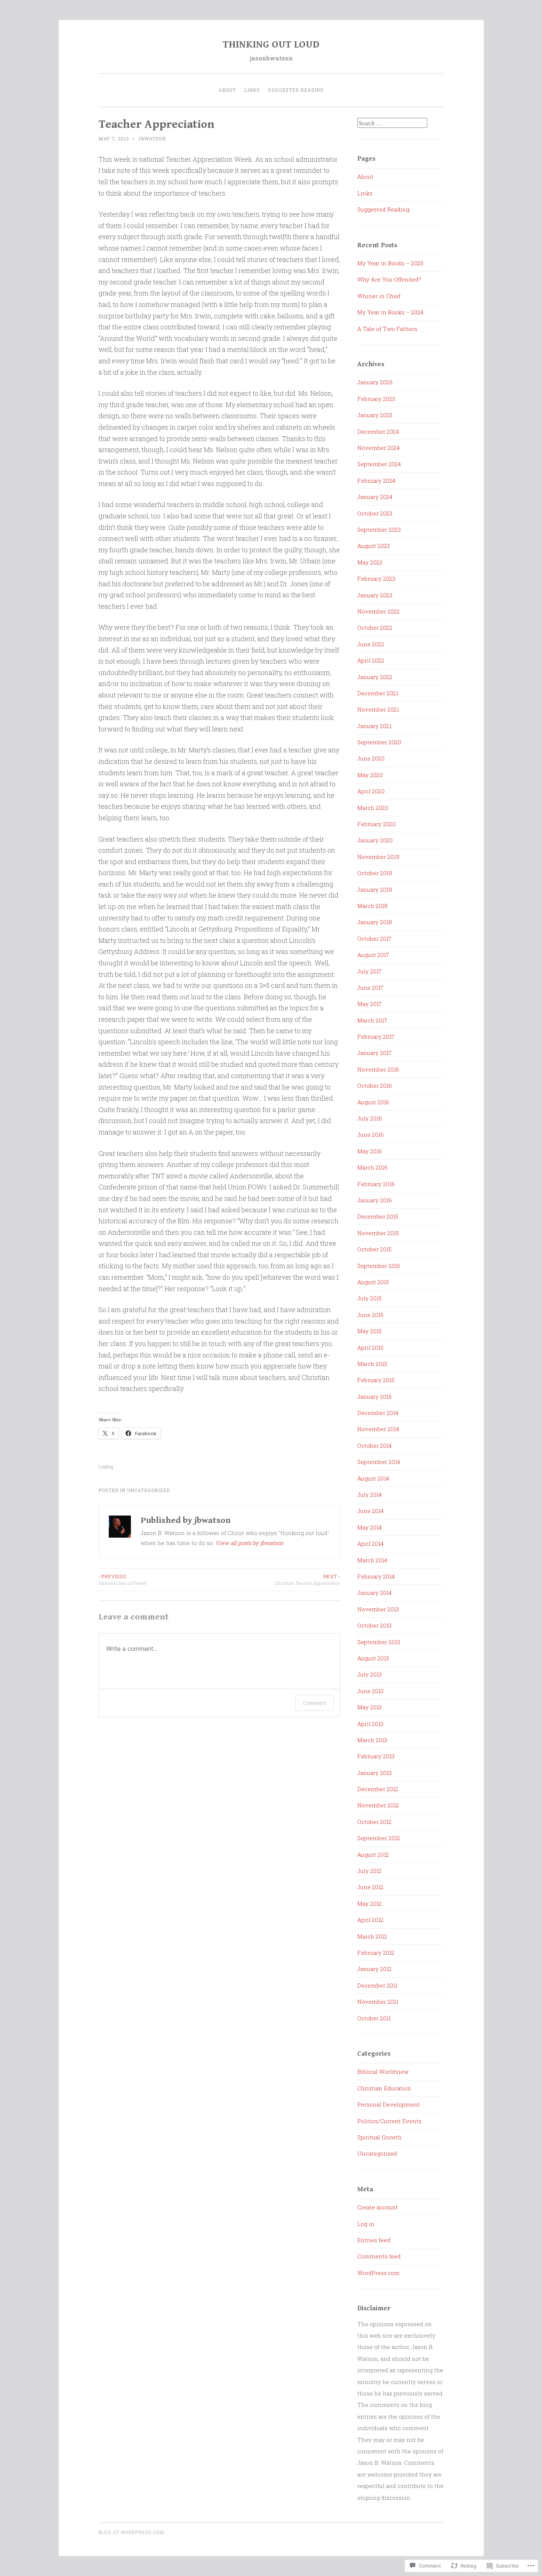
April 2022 (371, 660)
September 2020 (379, 742)
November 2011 (378, 2002)
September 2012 (379, 1838)
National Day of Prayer (122, 1580)
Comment (314, 1703)
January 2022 (375, 677)
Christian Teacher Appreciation (307, 1580)
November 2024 (378, 448)
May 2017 (369, 1004)
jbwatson (152, 139)
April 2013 (370, 1724)
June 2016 (371, 1135)
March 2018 (372, 906)
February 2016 (376, 1184)
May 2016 (370, 1151)
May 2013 (369, 1707)
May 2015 (369, 1331)
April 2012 (370, 1920)
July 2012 (369, 1871)
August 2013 (373, 1658)
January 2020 (375, 840)
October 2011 (374, 2018)
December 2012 (378, 1789)
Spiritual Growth (379, 2137)
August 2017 (373, 955)
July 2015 (369, 1298)
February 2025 (376, 399)
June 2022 (371, 644)
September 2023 (379, 529)
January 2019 (375, 889)
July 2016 (370, 1118)
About (227, 90)
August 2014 (373, 1478)
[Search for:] (392, 123)
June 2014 (370, 1511)
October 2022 (375, 628)
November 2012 (378, 1805)
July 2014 (369, 1495)
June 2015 (370, 1315)
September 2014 (379, 1462)
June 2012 (370, 1887)
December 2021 (378, 693)
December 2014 (378, 1413)
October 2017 (374, 939)
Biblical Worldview (383, 2072)
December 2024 (378, 431)
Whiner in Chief (379, 296)
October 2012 (374, 1822)
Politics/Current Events (389, 2121)
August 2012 (373, 1855)
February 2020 (376, 824)
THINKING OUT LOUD (271, 45)
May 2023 (370, 562)
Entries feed (374, 2240)
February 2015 (376, 1380)
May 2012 (369, 1904)
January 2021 (374, 726)
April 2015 (370, 1348)
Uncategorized (148, 1490)
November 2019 (378, 857)
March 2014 (372, 1560)
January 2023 (375, 595)
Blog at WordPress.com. (132, 2532)
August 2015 (373, 1282)
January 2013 (374, 1773)
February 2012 (376, 1953)
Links (252, 90)
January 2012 (374, 1969)
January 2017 (374, 1053)
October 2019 (375, 873)
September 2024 (379, 464)
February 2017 (376, 1037)
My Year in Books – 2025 (390, 263)
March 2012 (372, 1936)
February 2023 (376, 579)
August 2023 (374, 546)
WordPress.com (378, 2273)
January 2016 (375, 1200)
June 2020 (371, 758)
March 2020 (373, 808)
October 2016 (375, 1086)
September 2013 (379, 1642)
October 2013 (374, 1625)
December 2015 (378, 1216)
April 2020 (371, 791)
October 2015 (374, 1249)
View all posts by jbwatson (249, 1543)
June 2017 (370, 988)
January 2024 (375, 497)
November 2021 (378, 709)
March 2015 (372, 1364)
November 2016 (378, 1069)
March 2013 (372, 1740)
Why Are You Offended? (389, 279)
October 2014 (374, 1446)
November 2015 (378, 1233)
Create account (378, 2207)
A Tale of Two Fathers (387, 329)
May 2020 (370, 775)
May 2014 (369, 1527)
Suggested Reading (296, 90)
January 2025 (375, 415)
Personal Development (389, 2104)
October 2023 (375, 513)
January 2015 (374, 1397)
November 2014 (378, 1429)
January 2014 (374, 1593)
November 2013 (378, 1609)
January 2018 (375, 922)
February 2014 (376, 1576)
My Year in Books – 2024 (390, 312)
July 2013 (369, 1674)
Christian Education (384, 2088)
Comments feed (379, 2256)
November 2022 (378, 611)
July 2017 (369, 971)
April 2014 (370, 1544)
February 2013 (376, 1756)
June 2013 (370, 1691)
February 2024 (376, 480)
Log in (366, 2224)
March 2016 (372, 1167)
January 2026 (375, 382)
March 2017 (372, 1020)
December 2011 (377, 1985)
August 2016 (373, 1102)
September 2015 (379, 1266)
